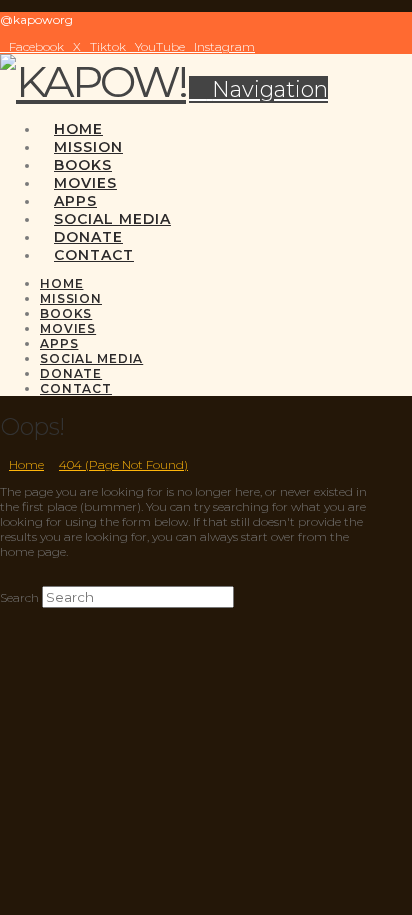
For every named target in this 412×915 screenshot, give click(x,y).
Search (19, 597)
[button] (258, 89)
